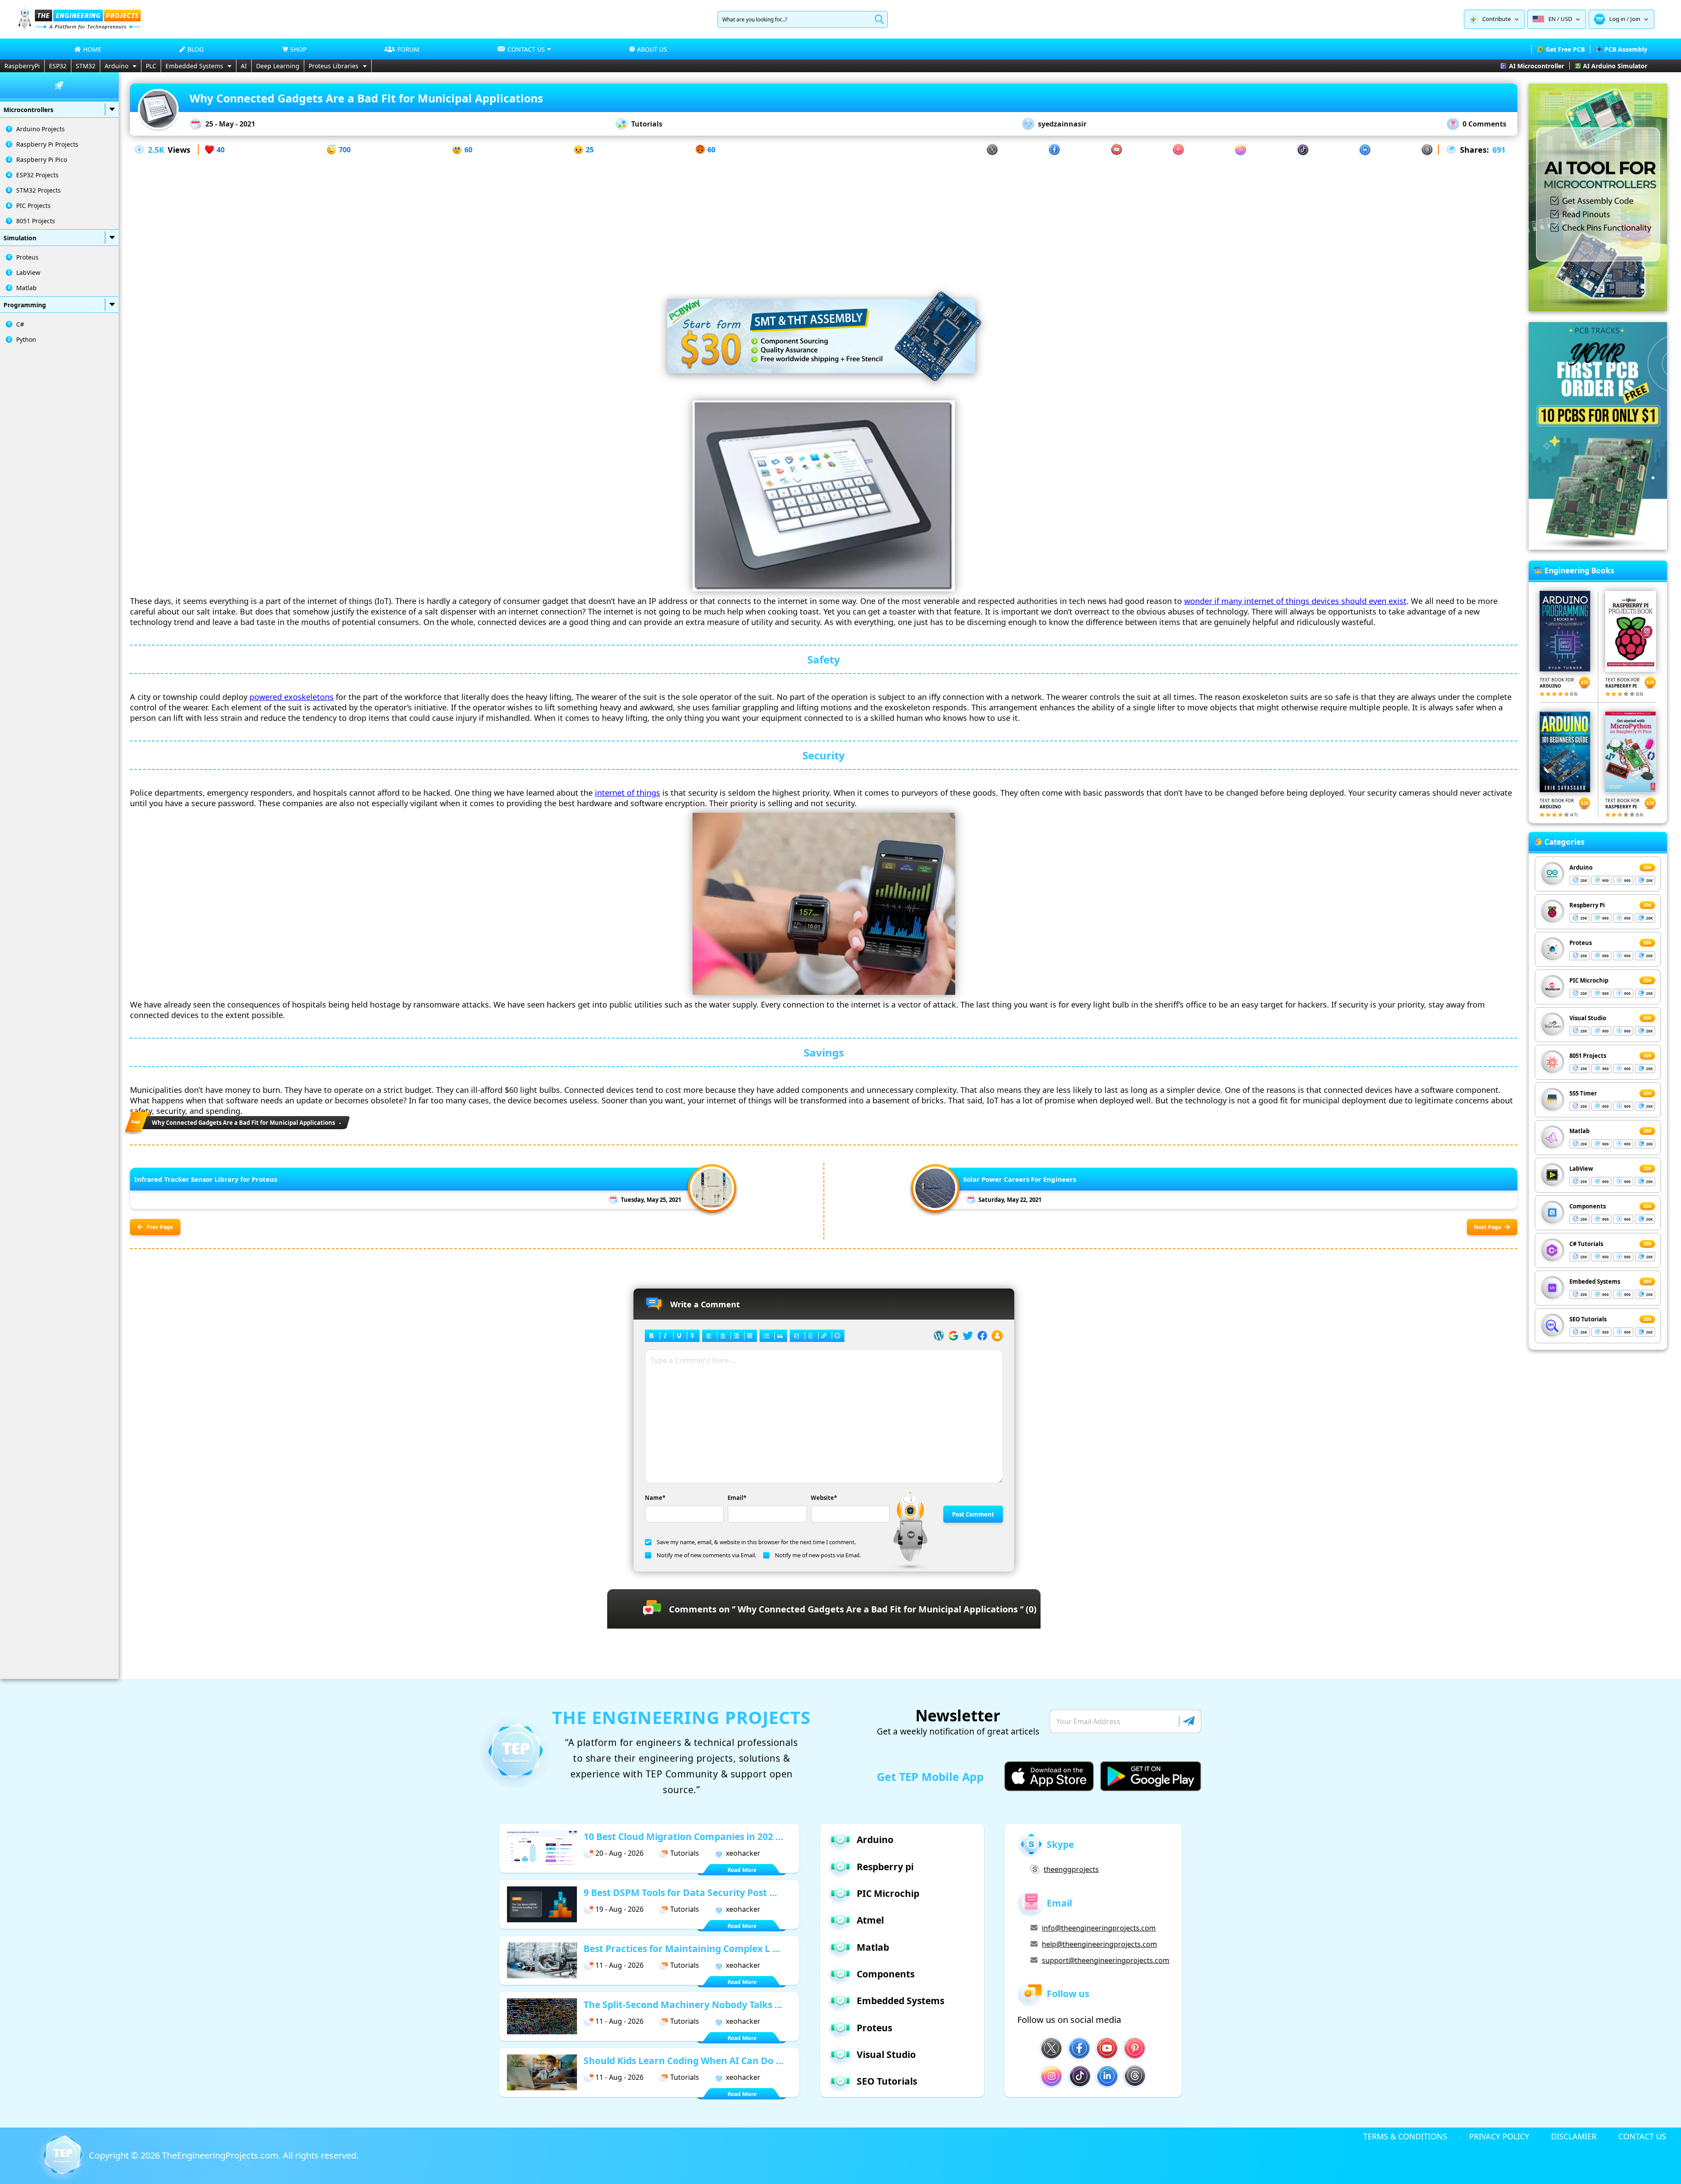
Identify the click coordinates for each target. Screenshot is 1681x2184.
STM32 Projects (39, 190)
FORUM (408, 49)
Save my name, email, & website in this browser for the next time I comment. (756, 1542)
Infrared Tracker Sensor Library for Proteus (206, 1179)
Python (26, 339)
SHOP (298, 49)
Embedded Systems (194, 66)
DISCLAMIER (1574, 2136)
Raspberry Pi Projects (47, 144)
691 (1499, 150)
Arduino (116, 66)
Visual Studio (1588, 1018)
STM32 (86, 66)
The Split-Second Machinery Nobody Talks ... (683, 2005)
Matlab (26, 288)
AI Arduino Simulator (1615, 66)
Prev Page (160, 1227)
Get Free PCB (1565, 49)
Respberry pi (885, 1867)
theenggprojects (1071, 1869)
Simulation (20, 238)
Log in (1617, 19)
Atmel (870, 1920)
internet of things (628, 793)
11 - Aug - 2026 (619, 1965)
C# (20, 324)
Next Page (1488, 1227)
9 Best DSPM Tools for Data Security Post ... (680, 1893)
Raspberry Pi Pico (42, 160)
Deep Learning (278, 66)
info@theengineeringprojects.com (1099, 1928)
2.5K (156, 150)
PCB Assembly (1626, 49)
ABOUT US (652, 49)
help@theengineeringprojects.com (1099, 1944)
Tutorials (647, 124)
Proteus (27, 257)
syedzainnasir (1062, 124)
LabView (28, 272)
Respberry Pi (1587, 905)
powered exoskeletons (292, 697)
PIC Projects (33, 205)
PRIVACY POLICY (1499, 2136)
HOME (92, 49)
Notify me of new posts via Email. (818, 1555)
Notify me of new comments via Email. (706, 1555)
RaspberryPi (22, 66)
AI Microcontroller (1537, 66)
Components (1588, 1206)
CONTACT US (1642, 2136)
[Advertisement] (824, 218)
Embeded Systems (1595, 1282)
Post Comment (973, 1514)
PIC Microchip (1589, 980)
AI (244, 66)
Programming (25, 305)
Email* (737, 1498)
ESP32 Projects (37, 175)
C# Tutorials (1586, 1244)
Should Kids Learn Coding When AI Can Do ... (684, 2061)
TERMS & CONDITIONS (1405, 2136)
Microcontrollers (28, 110)
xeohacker (743, 1853)
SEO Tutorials (1588, 1319)
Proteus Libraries (334, 66)
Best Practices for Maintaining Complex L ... (682, 1949)
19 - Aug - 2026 (619, 1909)
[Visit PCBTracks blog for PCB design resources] (1598, 547)
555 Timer (1583, 1093)
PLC (151, 66)
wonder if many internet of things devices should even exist (1295, 601)
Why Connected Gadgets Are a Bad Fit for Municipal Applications (243, 1123)
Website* (824, 1498)
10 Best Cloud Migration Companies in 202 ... (683, 1836)
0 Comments (1484, 124)
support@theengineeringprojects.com (1105, 1960)
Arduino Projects (40, 129)
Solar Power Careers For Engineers (1020, 1179)
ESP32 (58, 66)
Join (1635, 19)
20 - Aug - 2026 (619, 1853)
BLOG (195, 49)
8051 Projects (36, 221)
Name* (655, 1498)
